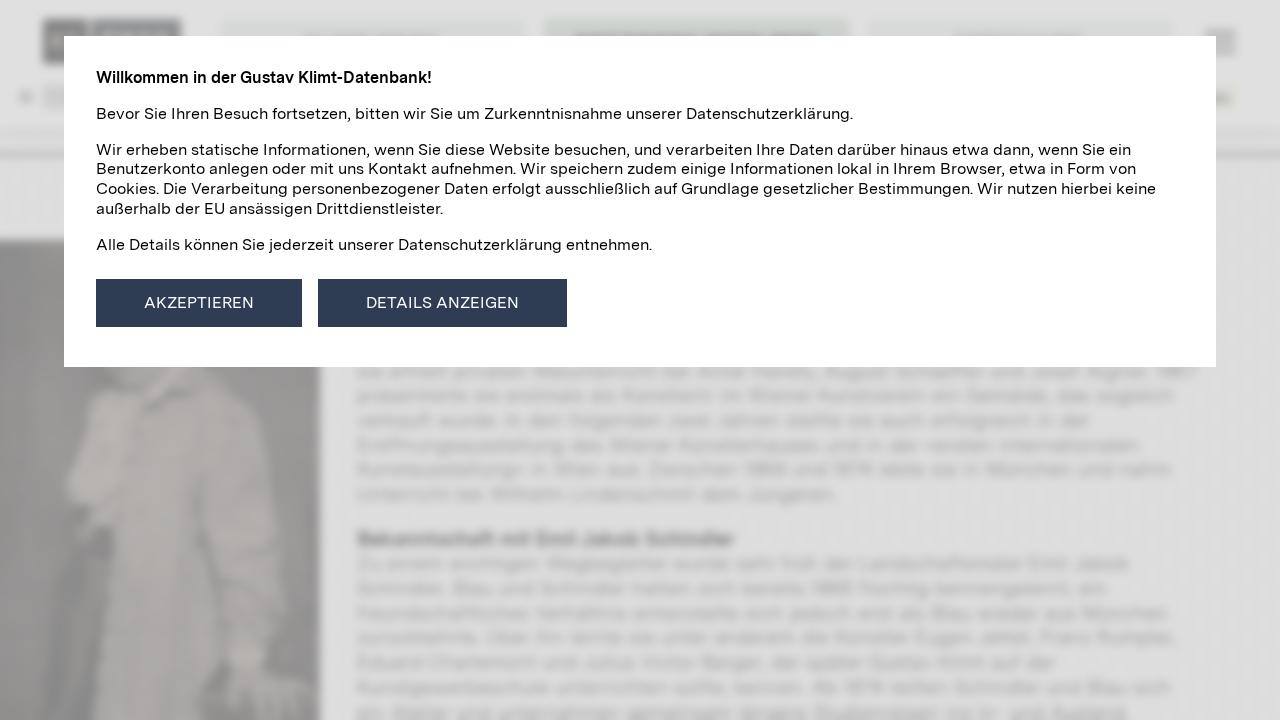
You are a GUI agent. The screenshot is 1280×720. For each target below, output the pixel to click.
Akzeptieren (199, 302)
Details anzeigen (442, 302)
